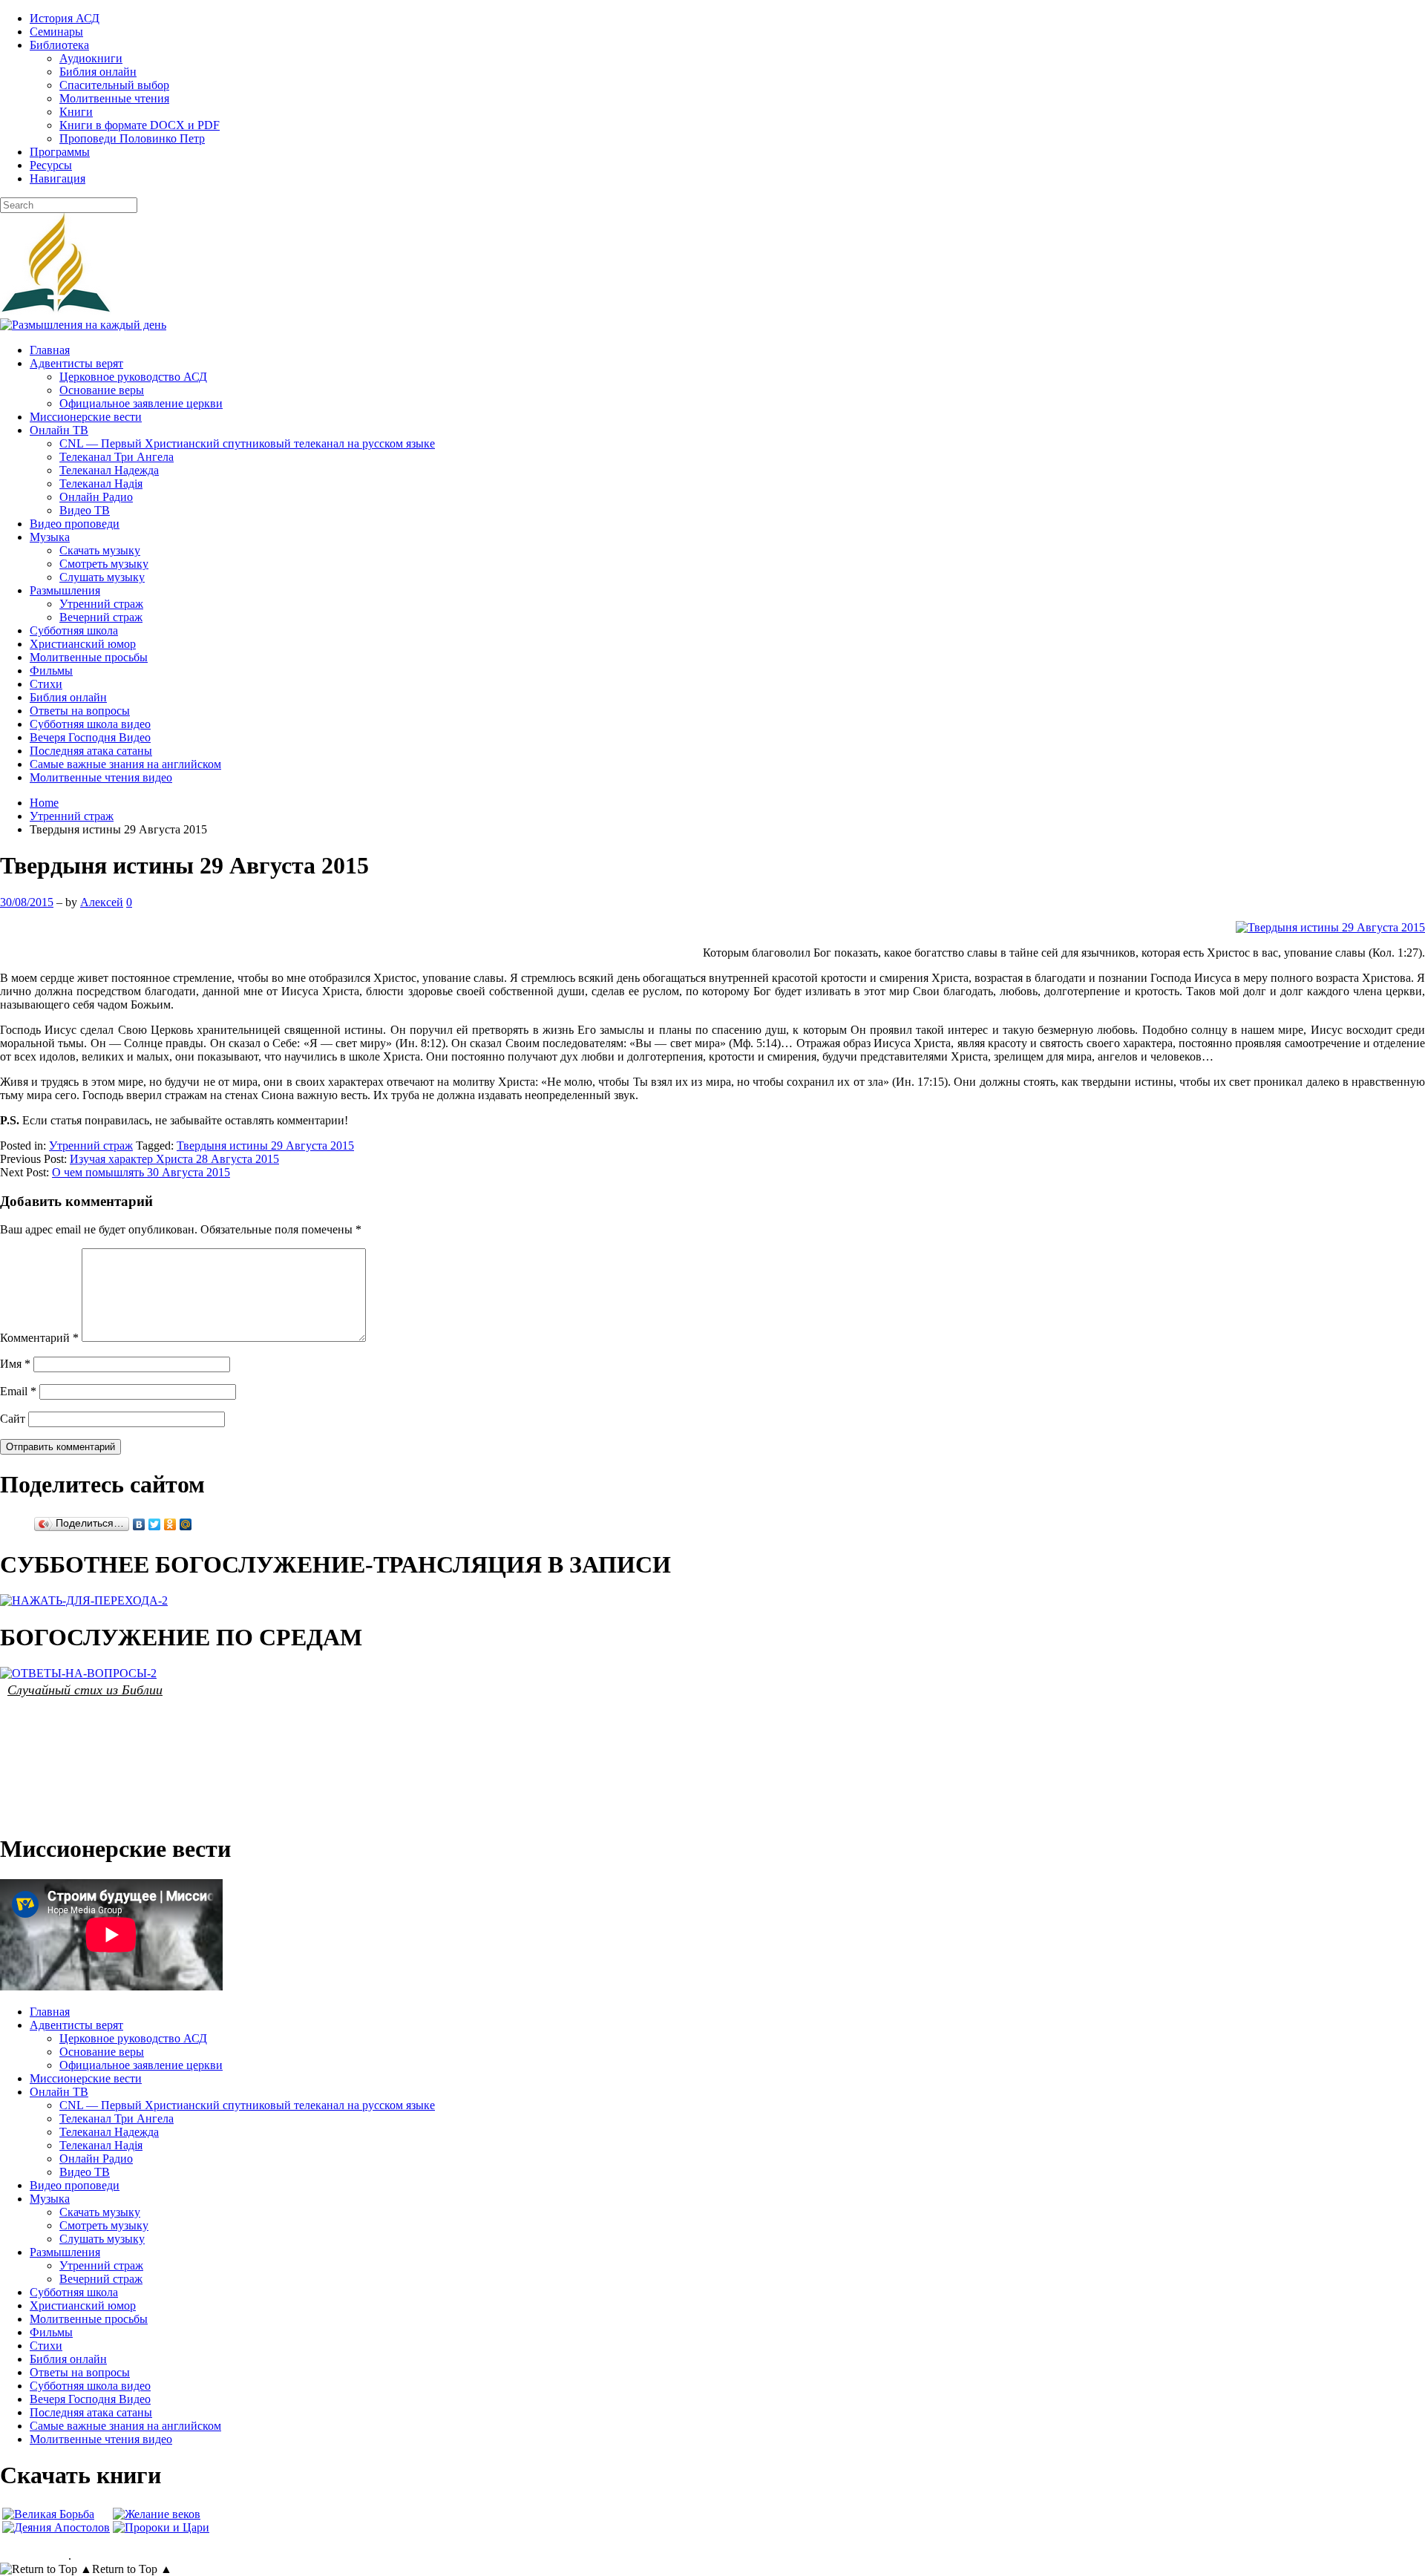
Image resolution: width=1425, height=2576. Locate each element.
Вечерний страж (101, 617)
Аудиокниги (91, 58)
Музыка (50, 537)
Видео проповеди (75, 524)
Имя (15, 1364)
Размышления (65, 590)
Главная (50, 350)
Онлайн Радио (96, 497)
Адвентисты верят (76, 363)
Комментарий (39, 1338)
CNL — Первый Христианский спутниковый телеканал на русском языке (247, 443)
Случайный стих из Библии (85, 1689)
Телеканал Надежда (109, 470)
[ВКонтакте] (139, 1524)
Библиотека (59, 45)
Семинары (56, 32)
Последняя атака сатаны (91, 751)
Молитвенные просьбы (89, 657)
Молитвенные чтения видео (101, 777)
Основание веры (102, 390)
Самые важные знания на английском (125, 764)
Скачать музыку (100, 550)
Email (18, 1391)
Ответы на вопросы (80, 711)
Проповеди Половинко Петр (132, 138)
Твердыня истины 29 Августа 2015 (265, 1146)
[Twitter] (155, 1524)
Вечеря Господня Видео (90, 737)
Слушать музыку (102, 577)
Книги (76, 112)
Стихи (46, 684)
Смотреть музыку (104, 564)
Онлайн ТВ (59, 430)
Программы (60, 152)
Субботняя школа (74, 630)
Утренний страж (101, 604)
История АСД (65, 18)
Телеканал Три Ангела (117, 457)
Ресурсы (51, 165)
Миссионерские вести (86, 417)
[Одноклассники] (170, 1524)
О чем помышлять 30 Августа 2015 (141, 1172)
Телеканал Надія (101, 484)
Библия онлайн (98, 72)
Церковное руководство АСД (133, 377)
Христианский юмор (83, 644)
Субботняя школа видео (90, 724)
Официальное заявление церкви (141, 403)
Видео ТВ (85, 510)
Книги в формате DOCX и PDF (140, 125)
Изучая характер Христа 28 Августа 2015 (174, 1159)
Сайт (13, 1419)
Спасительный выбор (114, 85)
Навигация (58, 178)
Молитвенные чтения (114, 98)
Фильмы (51, 671)
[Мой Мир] (186, 1524)
